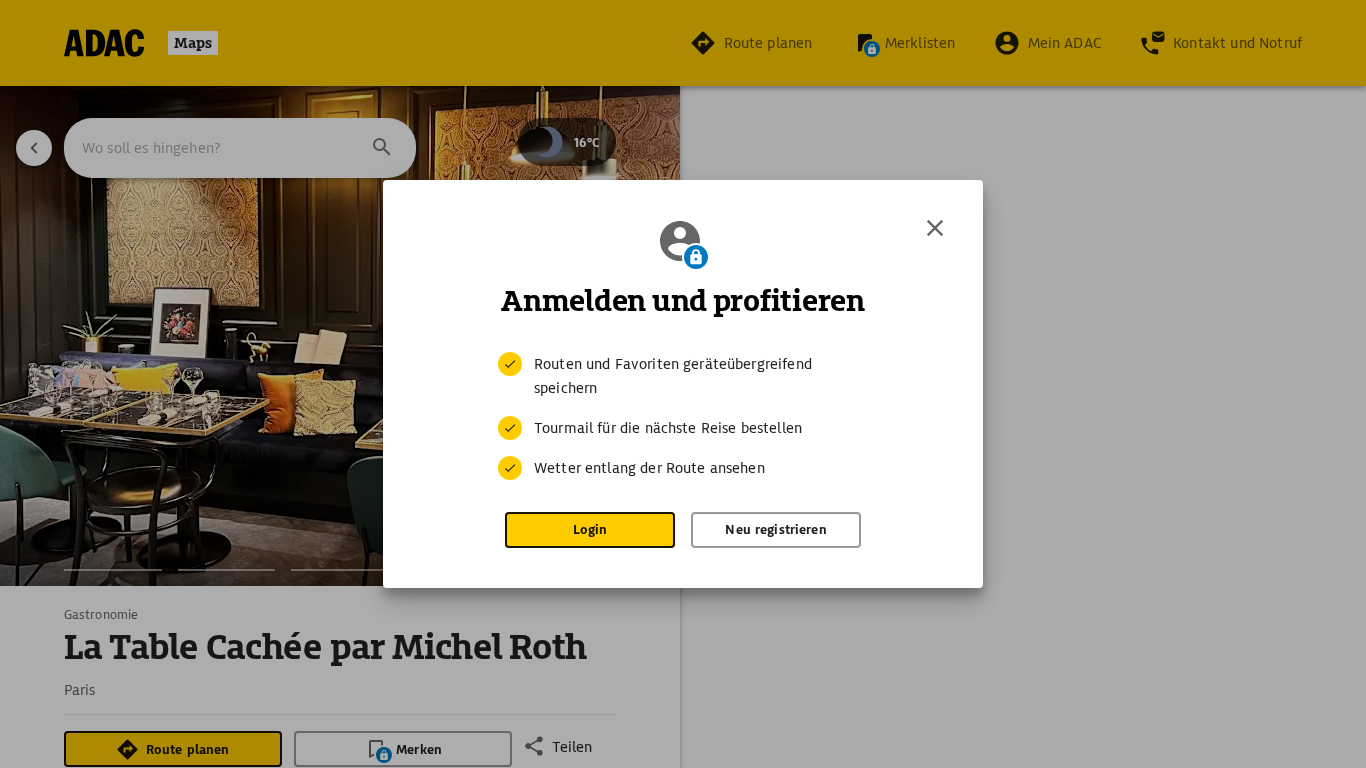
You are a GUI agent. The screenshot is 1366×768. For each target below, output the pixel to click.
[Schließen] (935, 228)
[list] (683, 416)
